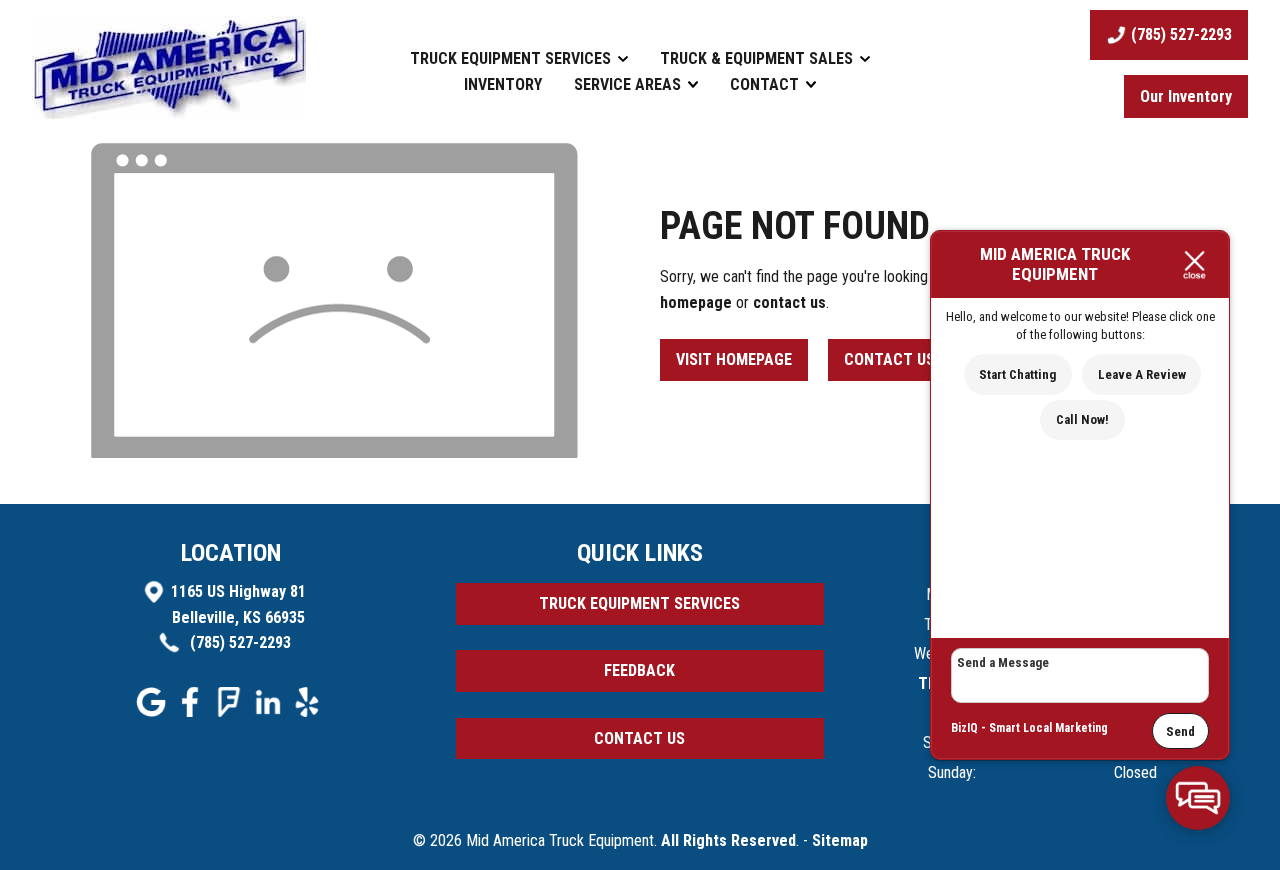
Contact (766, 84)
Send (1180, 731)
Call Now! (1082, 419)
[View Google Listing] (153, 711)
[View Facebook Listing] (192, 711)
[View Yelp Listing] (309, 711)
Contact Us (889, 359)
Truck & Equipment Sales (758, 58)
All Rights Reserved (728, 840)
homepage (696, 302)
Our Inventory (1186, 96)
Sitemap (840, 840)
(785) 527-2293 (238, 642)
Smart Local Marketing (1048, 728)
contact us (789, 302)
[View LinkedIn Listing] (270, 711)
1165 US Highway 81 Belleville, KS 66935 (238, 604)
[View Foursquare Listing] (231, 711)
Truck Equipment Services (512, 58)
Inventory (503, 84)
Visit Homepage (734, 359)
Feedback (639, 670)
